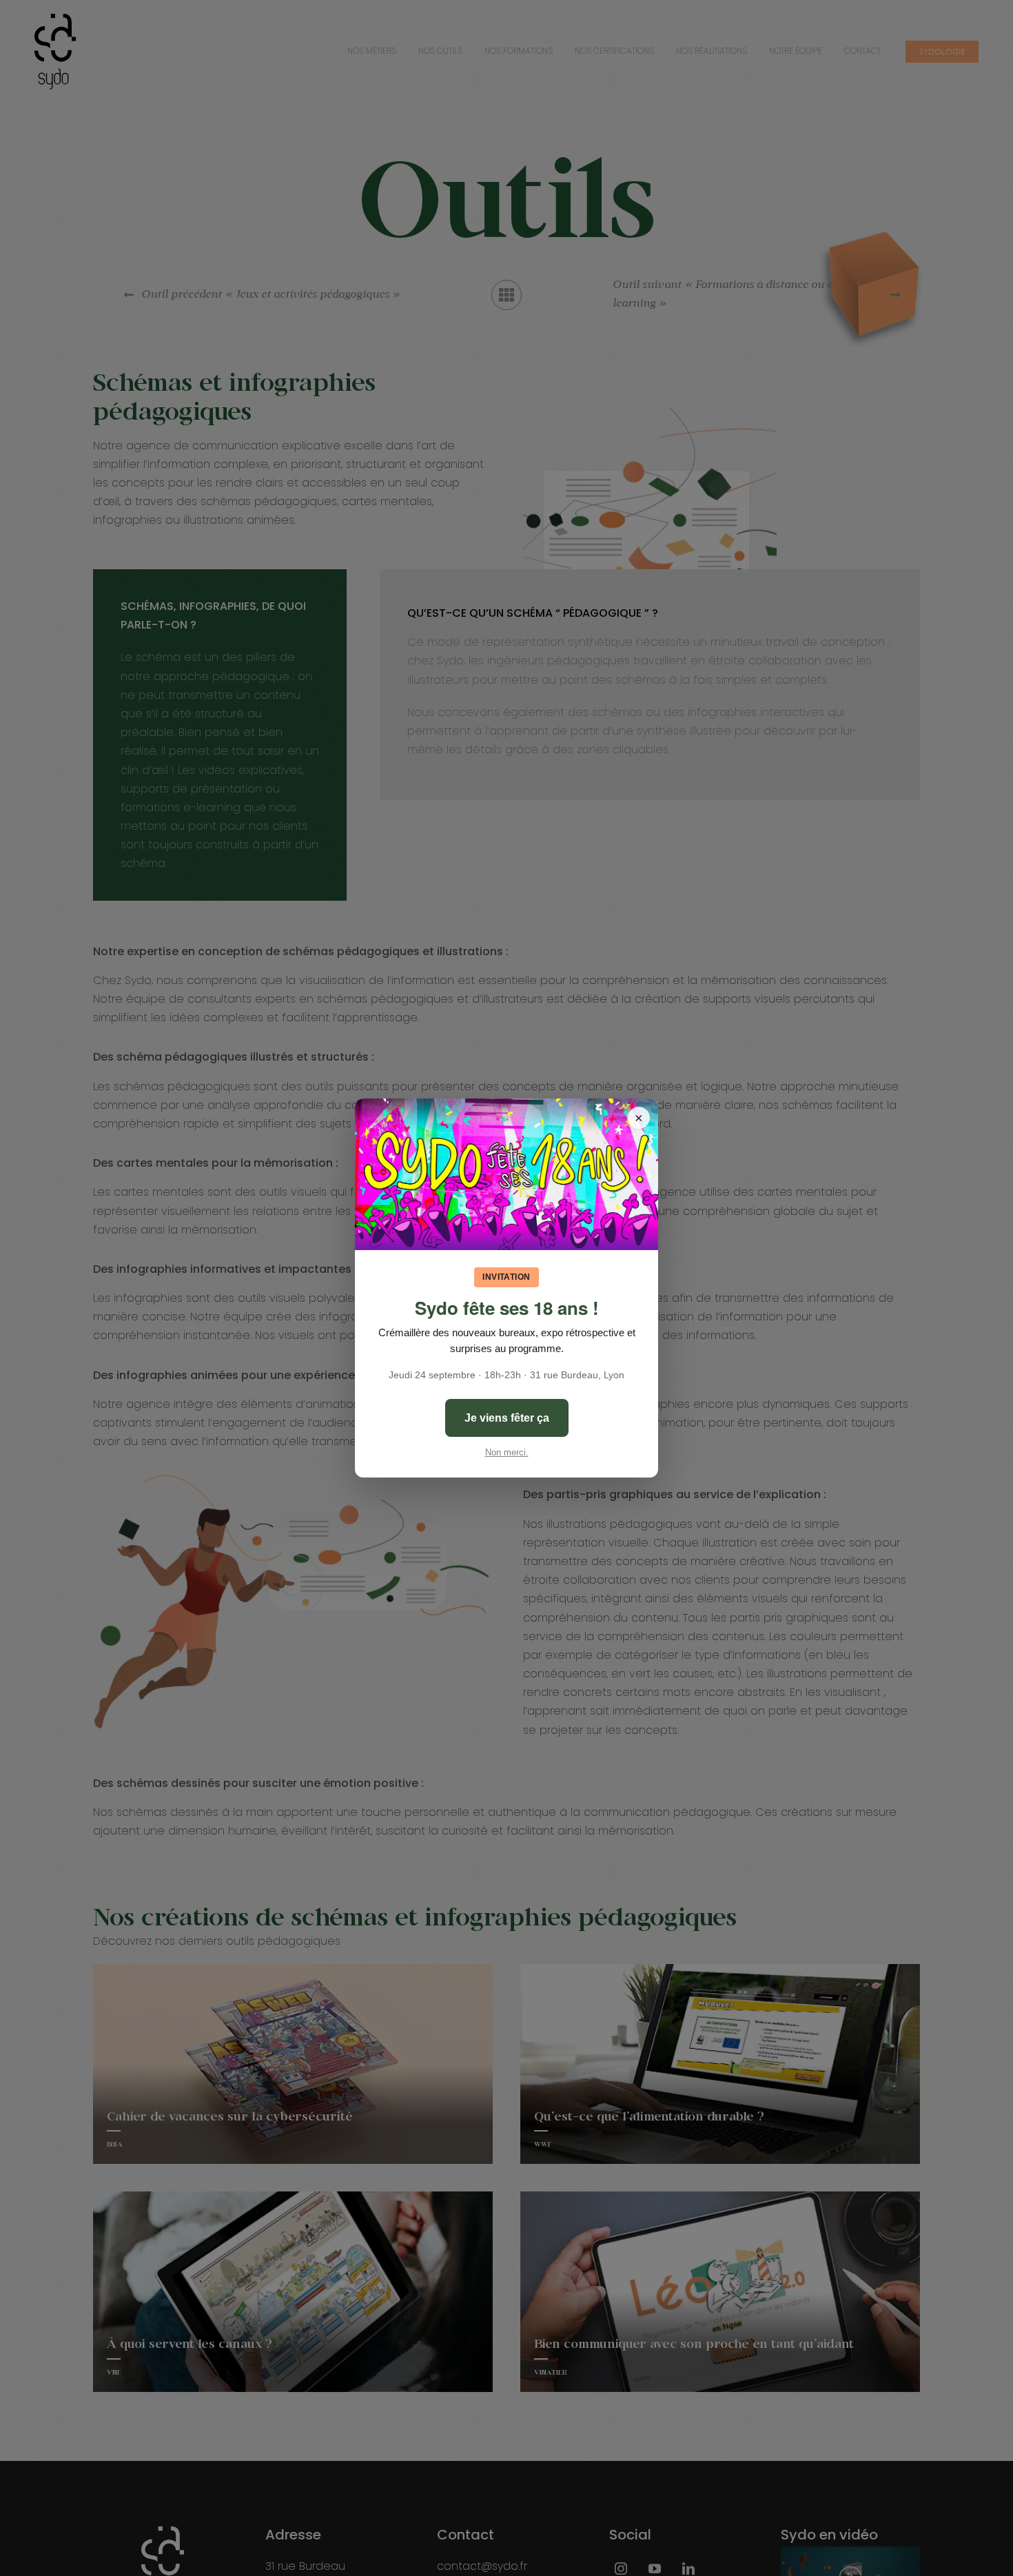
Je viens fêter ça (507, 1418)
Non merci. (507, 1452)
